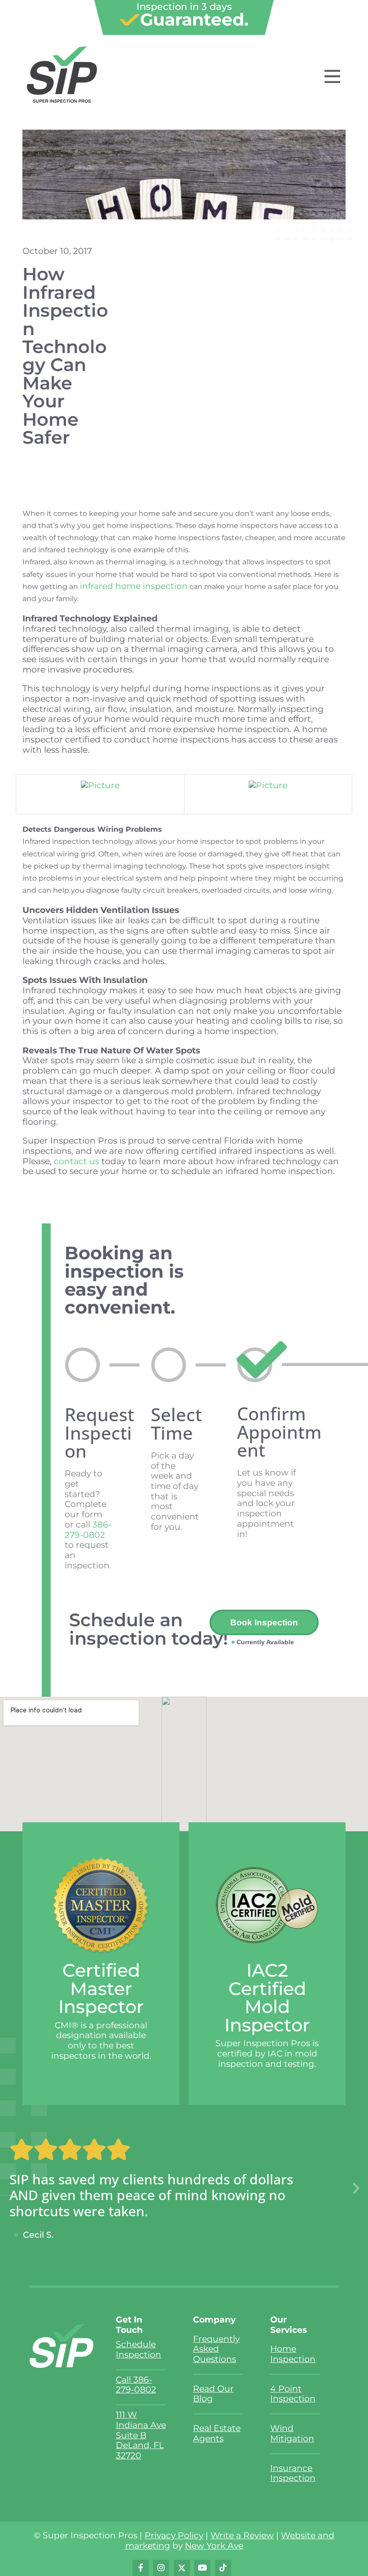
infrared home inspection (134, 586)
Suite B (131, 2435)
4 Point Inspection (293, 2394)
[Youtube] (202, 2568)
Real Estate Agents (217, 2433)
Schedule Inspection (138, 2349)
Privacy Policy (174, 2535)
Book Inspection (264, 1622)
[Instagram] (161, 2568)
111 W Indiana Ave (141, 2420)
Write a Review (242, 2535)
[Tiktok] (223, 2568)
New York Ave (214, 2546)
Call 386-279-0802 (136, 2385)
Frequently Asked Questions (216, 2349)
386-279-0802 (88, 1530)
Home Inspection (293, 2354)
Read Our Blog (213, 2394)
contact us (77, 1161)
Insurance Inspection (293, 2473)
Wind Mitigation (292, 2433)
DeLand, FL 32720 (140, 2450)
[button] (356, 2189)
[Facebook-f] (140, 2568)
